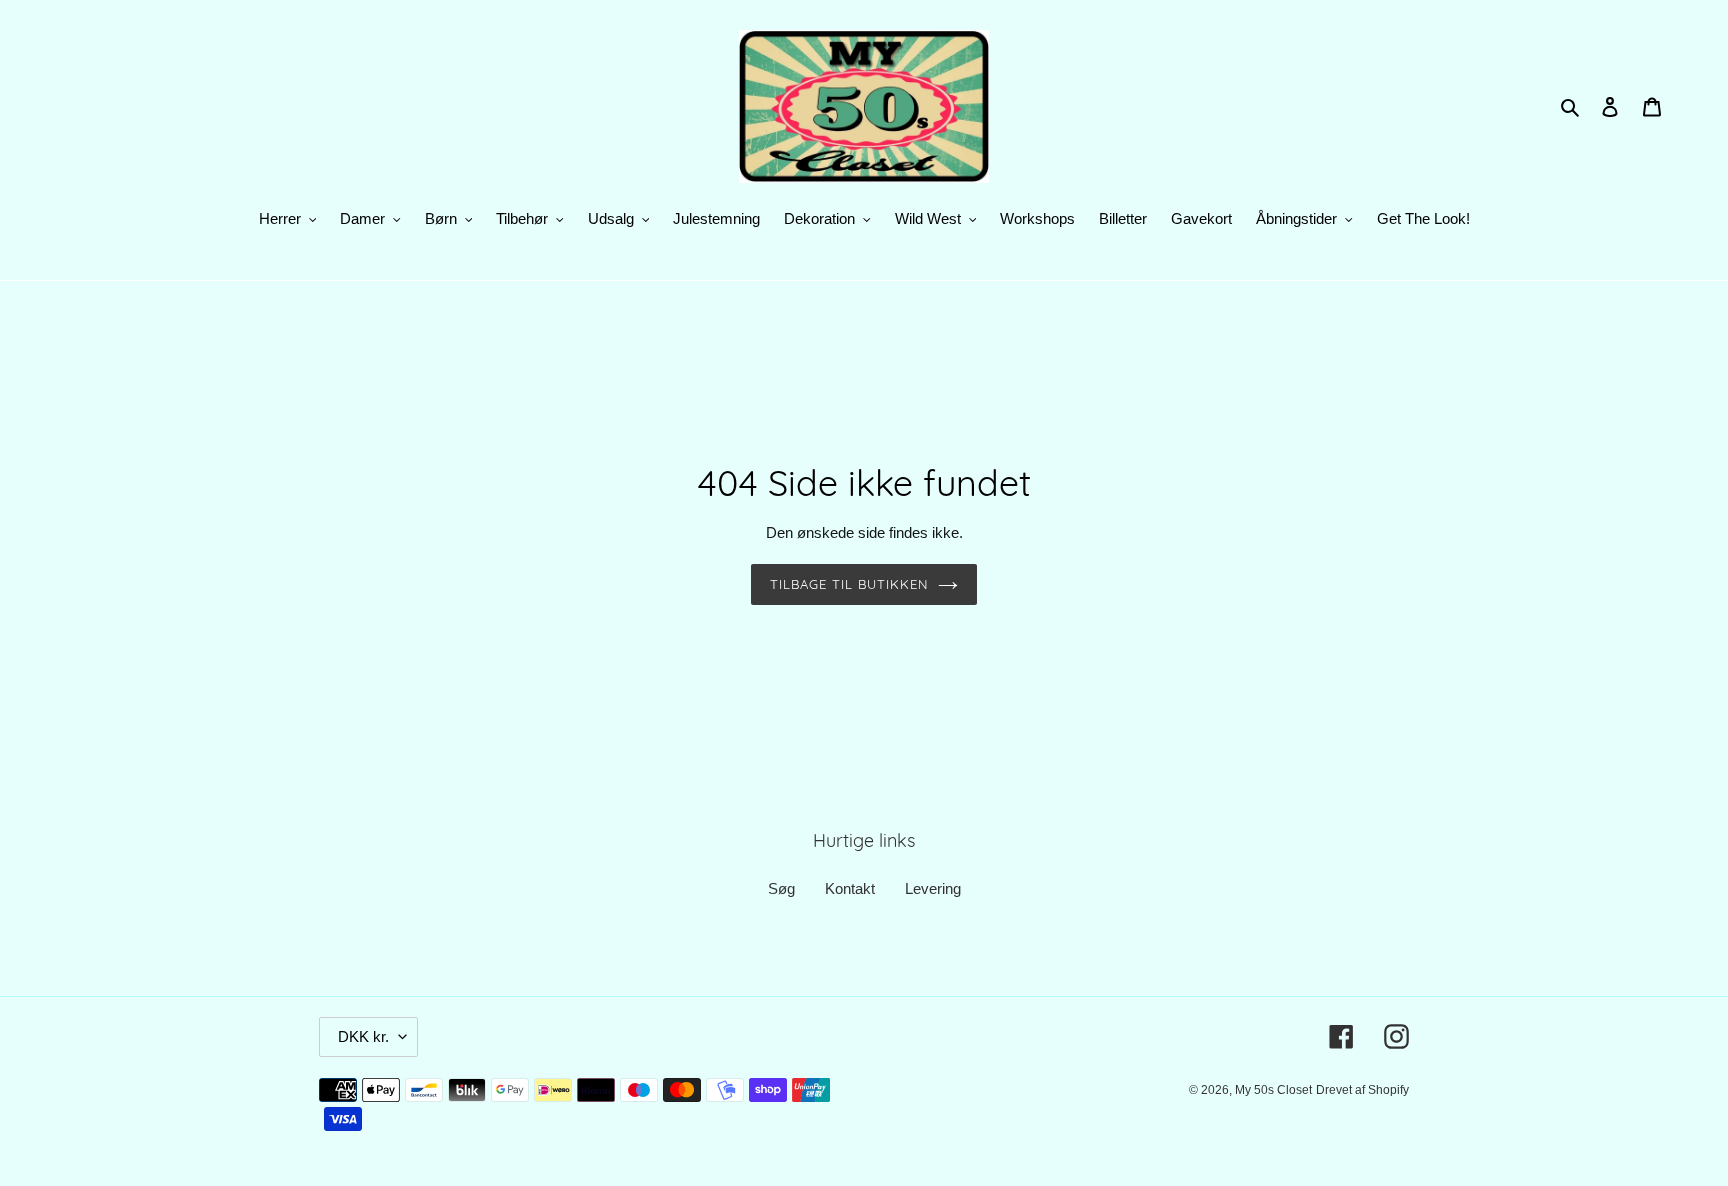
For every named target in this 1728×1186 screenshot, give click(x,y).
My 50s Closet (1273, 1090)
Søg (781, 888)
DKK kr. (363, 1036)
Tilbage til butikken (849, 584)
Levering (933, 888)
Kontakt (850, 888)
